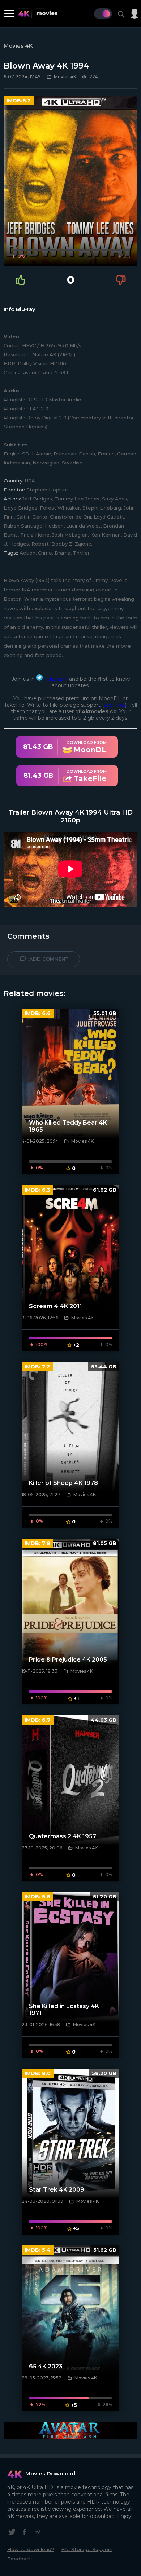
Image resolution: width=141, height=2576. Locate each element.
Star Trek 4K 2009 (57, 2190)
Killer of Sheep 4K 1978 (63, 1483)
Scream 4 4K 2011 (55, 1306)
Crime (45, 553)
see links (114, 705)
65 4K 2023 (46, 2366)
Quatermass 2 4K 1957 (63, 1836)
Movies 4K (18, 46)
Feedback (20, 2559)
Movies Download (50, 2473)
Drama (63, 553)
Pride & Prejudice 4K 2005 (68, 1660)
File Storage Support (87, 2549)
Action (27, 553)
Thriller (81, 553)
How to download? (31, 2549)
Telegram (55, 679)
